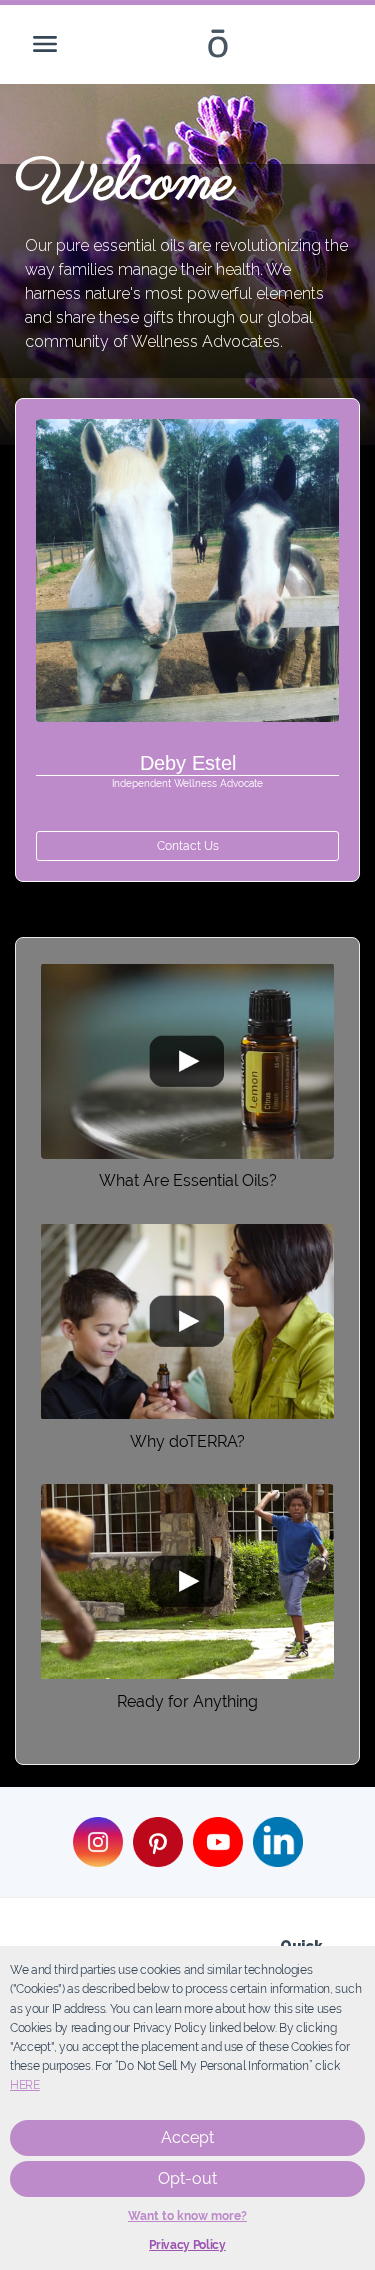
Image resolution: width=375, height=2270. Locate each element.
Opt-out (187, 2178)
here (25, 2085)
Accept (187, 2137)
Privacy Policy (187, 2245)
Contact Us (188, 846)
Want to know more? (187, 2216)
